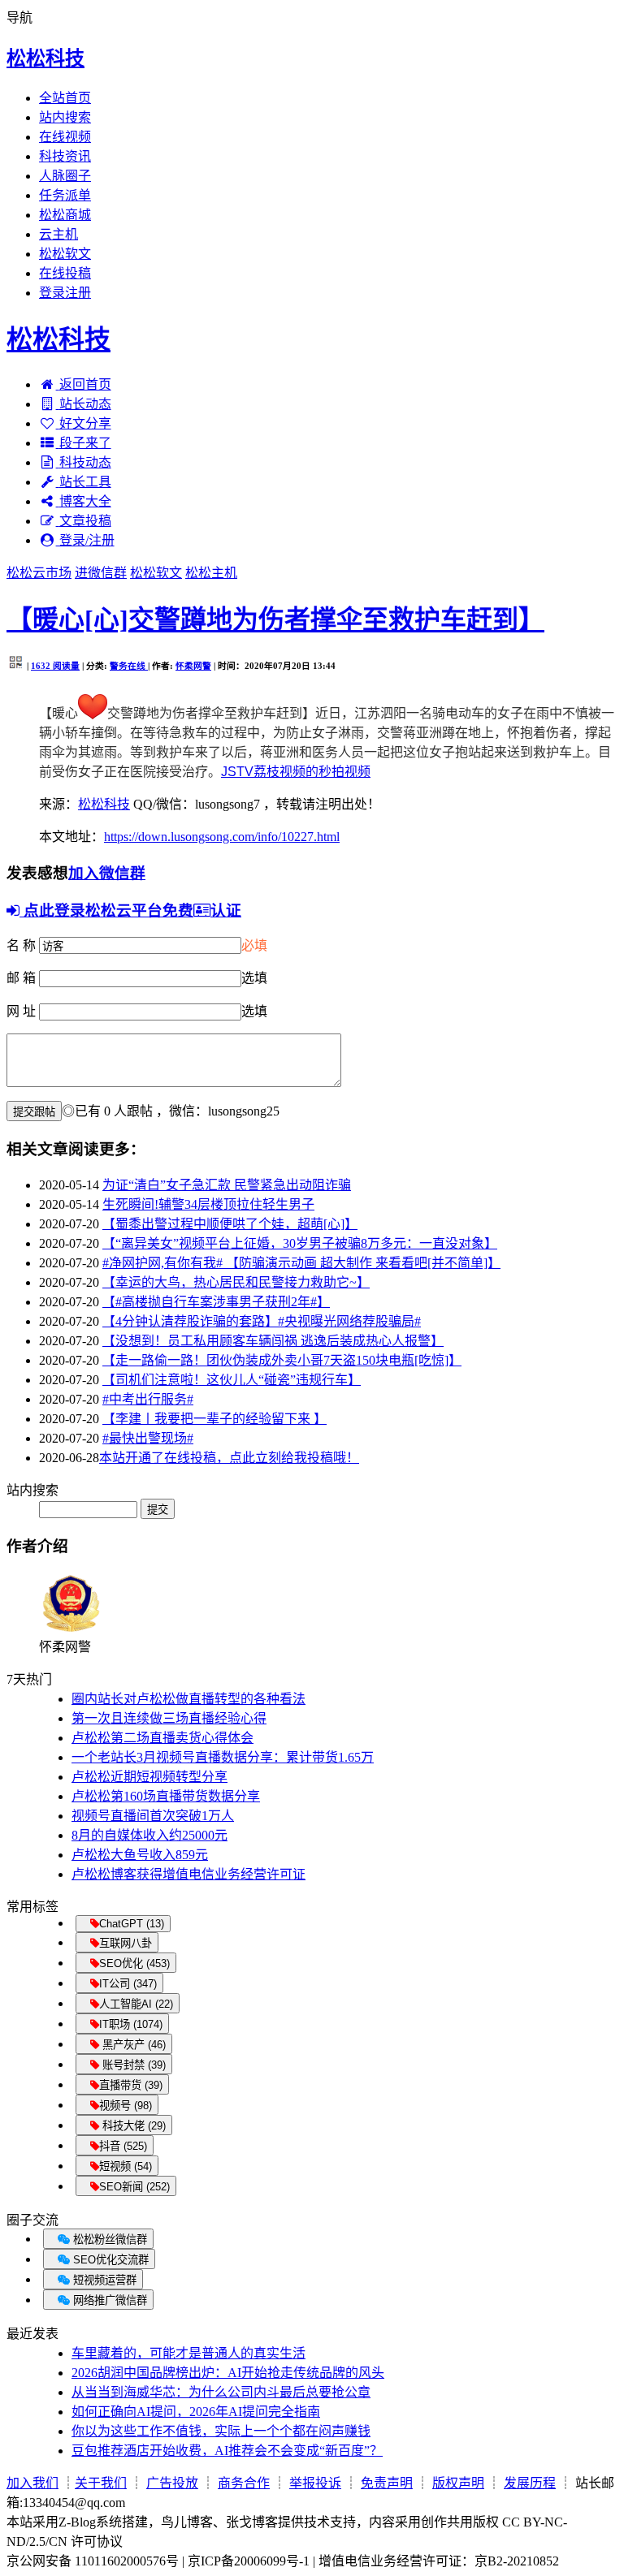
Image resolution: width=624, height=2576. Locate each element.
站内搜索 (65, 117)
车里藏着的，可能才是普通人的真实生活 (188, 2353)
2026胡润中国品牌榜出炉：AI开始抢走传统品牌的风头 (228, 2373)
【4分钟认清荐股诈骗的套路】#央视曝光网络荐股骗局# (262, 1321)
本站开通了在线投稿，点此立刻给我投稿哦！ (229, 1458)
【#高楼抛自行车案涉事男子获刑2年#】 (216, 1302)
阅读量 (55, 666)
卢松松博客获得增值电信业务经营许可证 (188, 1874)
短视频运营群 (103, 2280)
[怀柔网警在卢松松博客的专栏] (71, 1631)
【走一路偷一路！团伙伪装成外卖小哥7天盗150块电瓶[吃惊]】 (282, 1360)
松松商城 (65, 215)
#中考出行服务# (148, 1399)
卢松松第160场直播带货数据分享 (166, 1796)
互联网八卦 (126, 1943)
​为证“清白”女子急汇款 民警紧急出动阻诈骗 (227, 1185)
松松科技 (45, 58)
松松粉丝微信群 (108, 2239)
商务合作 (244, 2483)
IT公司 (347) (128, 1984)
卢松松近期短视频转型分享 (149, 1777)
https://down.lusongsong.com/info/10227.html (222, 837)
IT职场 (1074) (131, 2024)
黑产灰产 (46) (132, 2045)
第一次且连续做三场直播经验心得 (169, 1718)
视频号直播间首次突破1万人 (153, 1816)
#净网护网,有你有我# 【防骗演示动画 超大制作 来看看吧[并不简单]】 (301, 1263)
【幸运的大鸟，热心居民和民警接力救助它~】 (236, 1282)
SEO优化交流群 (109, 2260)
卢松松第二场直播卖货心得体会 (162, 1738)
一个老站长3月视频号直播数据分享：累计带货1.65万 (223, 1757)
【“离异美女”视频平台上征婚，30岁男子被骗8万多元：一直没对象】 (300, 1243)
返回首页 (85, 384)
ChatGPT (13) (132, 1924)
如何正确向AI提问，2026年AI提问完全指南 (196, 2412)
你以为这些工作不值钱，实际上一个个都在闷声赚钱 (221, 2431)
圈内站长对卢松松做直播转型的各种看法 (188, 1699)
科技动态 (85, 462)
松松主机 (211, 573)
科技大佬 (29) (132, 2126)
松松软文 (65, 254)
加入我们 (32, 2483)
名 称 (21, 945)
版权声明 (458, 2483)
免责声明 (387, 2483)
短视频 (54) (126, 2166)
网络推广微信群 (108, 2300)
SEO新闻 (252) (134, 2187)
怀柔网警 (193, 666)
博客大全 (85, 501)
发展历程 (530, 2483)
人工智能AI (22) (136, 2004)
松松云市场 (39, 573)
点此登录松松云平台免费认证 (130, 910)
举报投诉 (315, 2483)
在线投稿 (65, 273)
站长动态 (85, 404)
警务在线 (129, 666)
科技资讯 (65, 156)
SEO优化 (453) (134, 1963)
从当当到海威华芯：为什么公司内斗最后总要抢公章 (221, 2392)
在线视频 (65, 137)
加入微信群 (107, 873)
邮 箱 (21, 978)
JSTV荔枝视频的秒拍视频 (296, 772)
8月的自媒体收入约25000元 (149, 1835)
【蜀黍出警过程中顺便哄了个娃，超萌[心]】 (230, 1224)
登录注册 (65, 293)
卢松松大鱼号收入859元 (140, 1855)
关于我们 (101, 2483)
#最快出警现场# (148, 1438)
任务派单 (65, 195)
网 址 (21, 1011)
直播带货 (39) (131, 2085)
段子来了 (85, 443)
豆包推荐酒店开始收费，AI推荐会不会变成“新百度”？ (227, 2451)
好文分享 (85, 423)
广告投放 (172, 2483)
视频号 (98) (126, 2106)
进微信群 (101, 573)
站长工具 (85, 482)
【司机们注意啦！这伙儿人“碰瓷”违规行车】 (232, 1380)
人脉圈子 (65, 176)
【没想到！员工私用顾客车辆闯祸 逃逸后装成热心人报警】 (273, 1341)
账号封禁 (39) (132, 2065)
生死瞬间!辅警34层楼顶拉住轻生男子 (208, 1204)
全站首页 (65, 98)
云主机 (58, 234)
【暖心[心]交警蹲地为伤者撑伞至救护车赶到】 (275, 619)
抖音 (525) (123, 2146)
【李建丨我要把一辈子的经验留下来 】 (214, 1419)
